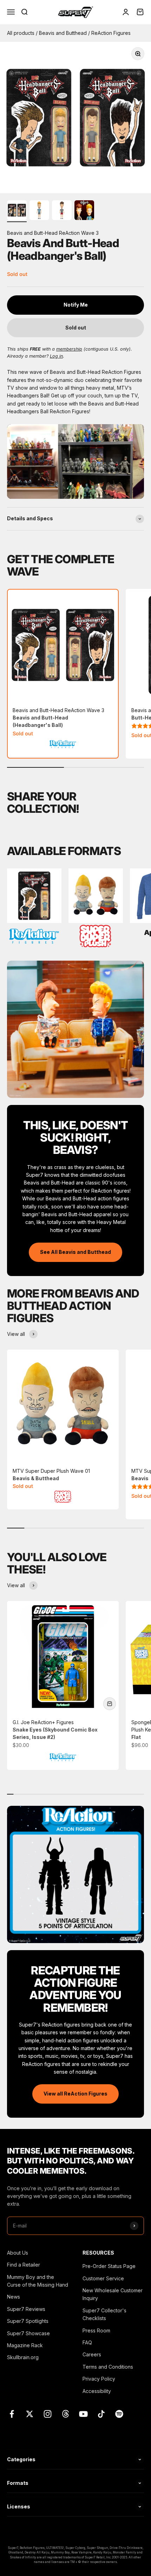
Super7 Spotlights (28, 2321)
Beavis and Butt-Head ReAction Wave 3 (58, 718)
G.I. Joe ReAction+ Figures (55, 1730)
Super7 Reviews (26, 2309)
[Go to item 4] (84, 211)
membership (69, 349)
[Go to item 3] (62, 211)
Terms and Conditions (108, 2367)
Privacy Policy (99, 2379)
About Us (18, 2253)
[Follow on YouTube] (83, 2414)
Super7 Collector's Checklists (104, 2314)
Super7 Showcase (28, 2333)
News (14, 2297)
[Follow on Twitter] (30, 2414)
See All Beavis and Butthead (75, 1252)
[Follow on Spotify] (119, 2414)
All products (21, 33)
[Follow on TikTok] (101, 2414)
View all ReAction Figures (75, 2094)
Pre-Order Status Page (109, 2266)
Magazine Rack (25, 2345)
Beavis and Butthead (64, 33)
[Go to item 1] (17, 211)
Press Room (96, 2330)
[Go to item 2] (39, 211)
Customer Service (103, 2278)
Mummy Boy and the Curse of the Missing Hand (38, 2281)
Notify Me (76, 305)
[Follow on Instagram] (48, 2414)
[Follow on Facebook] (12, 2414)
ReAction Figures (111, 33)
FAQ (87, 2342)
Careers (92, 2354)
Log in (56, 356)
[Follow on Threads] (65, 2414)
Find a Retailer (24, 2265)
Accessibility (97, 2391)
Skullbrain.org (23, 2357)
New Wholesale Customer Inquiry (113, 2294)
